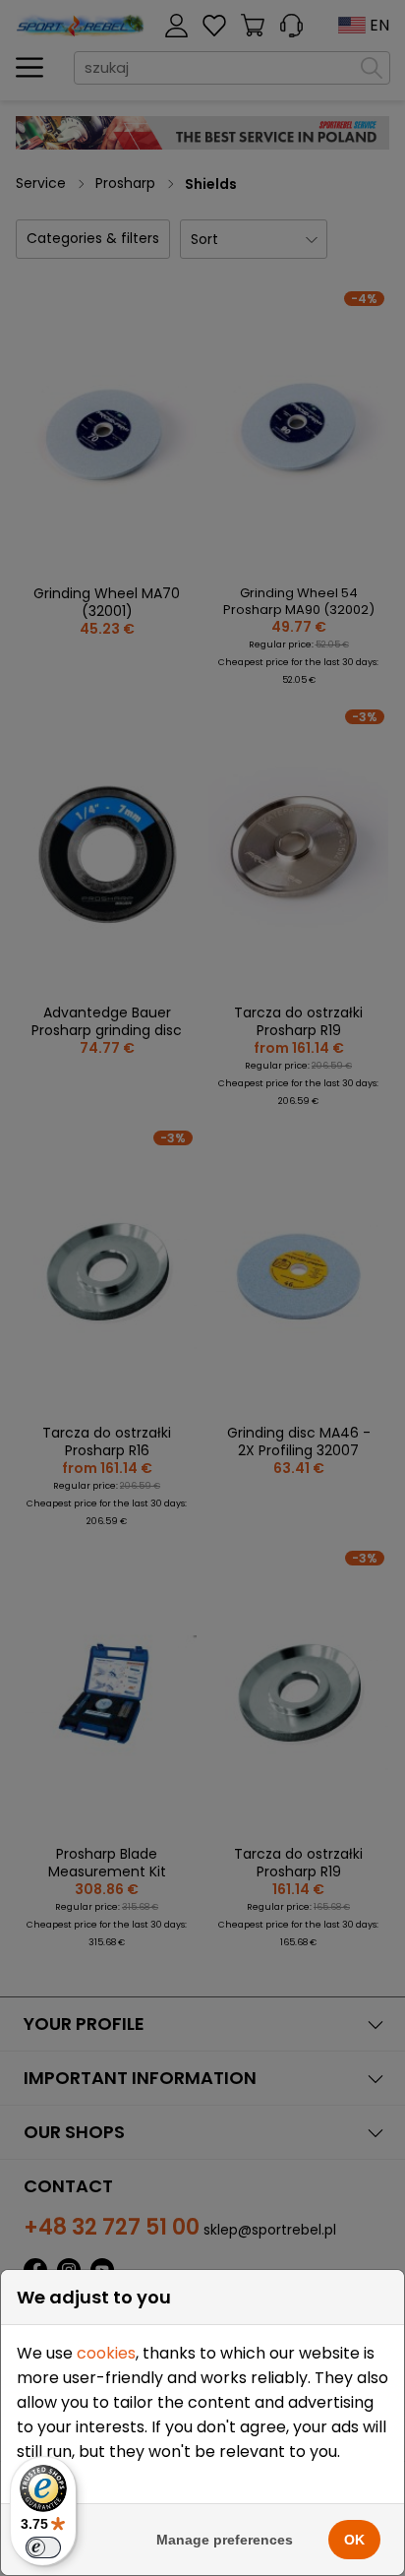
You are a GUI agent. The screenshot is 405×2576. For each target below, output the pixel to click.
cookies (106, 2353)
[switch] (43, 2547)
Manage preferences (225, 2540)
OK (354, 2540)
